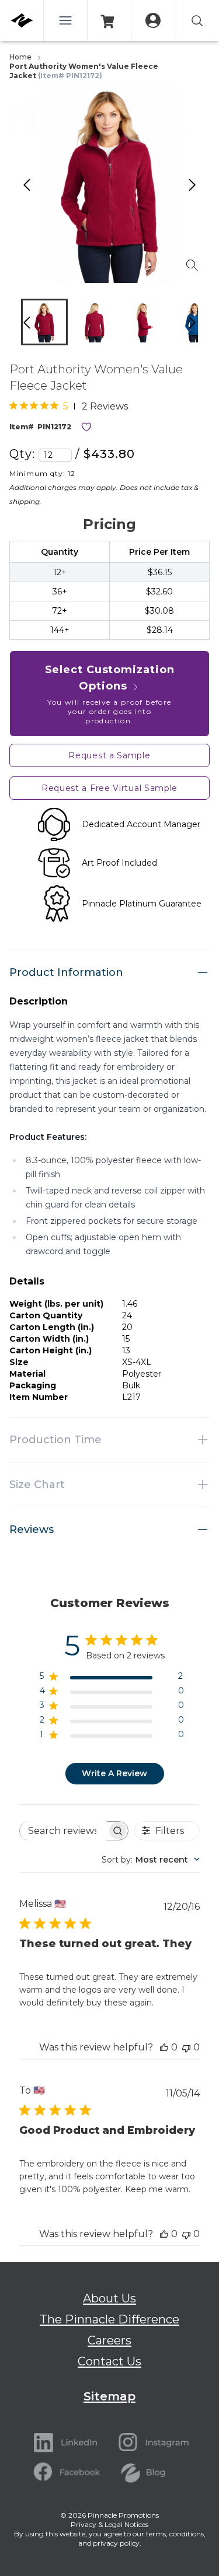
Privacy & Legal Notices (109, 2524)
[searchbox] (63, 1831)
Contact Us (109, 2361)
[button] (44, 322)
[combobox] (151, 1860)
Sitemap (109, 2396)
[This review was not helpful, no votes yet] (186, 2047)
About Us (109, 2298)
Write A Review (114, 1773)
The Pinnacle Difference (109, 2319)
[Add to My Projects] (86, 427)
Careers (109, 2340)
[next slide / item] (204, 325)
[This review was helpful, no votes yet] (164, 2047)
